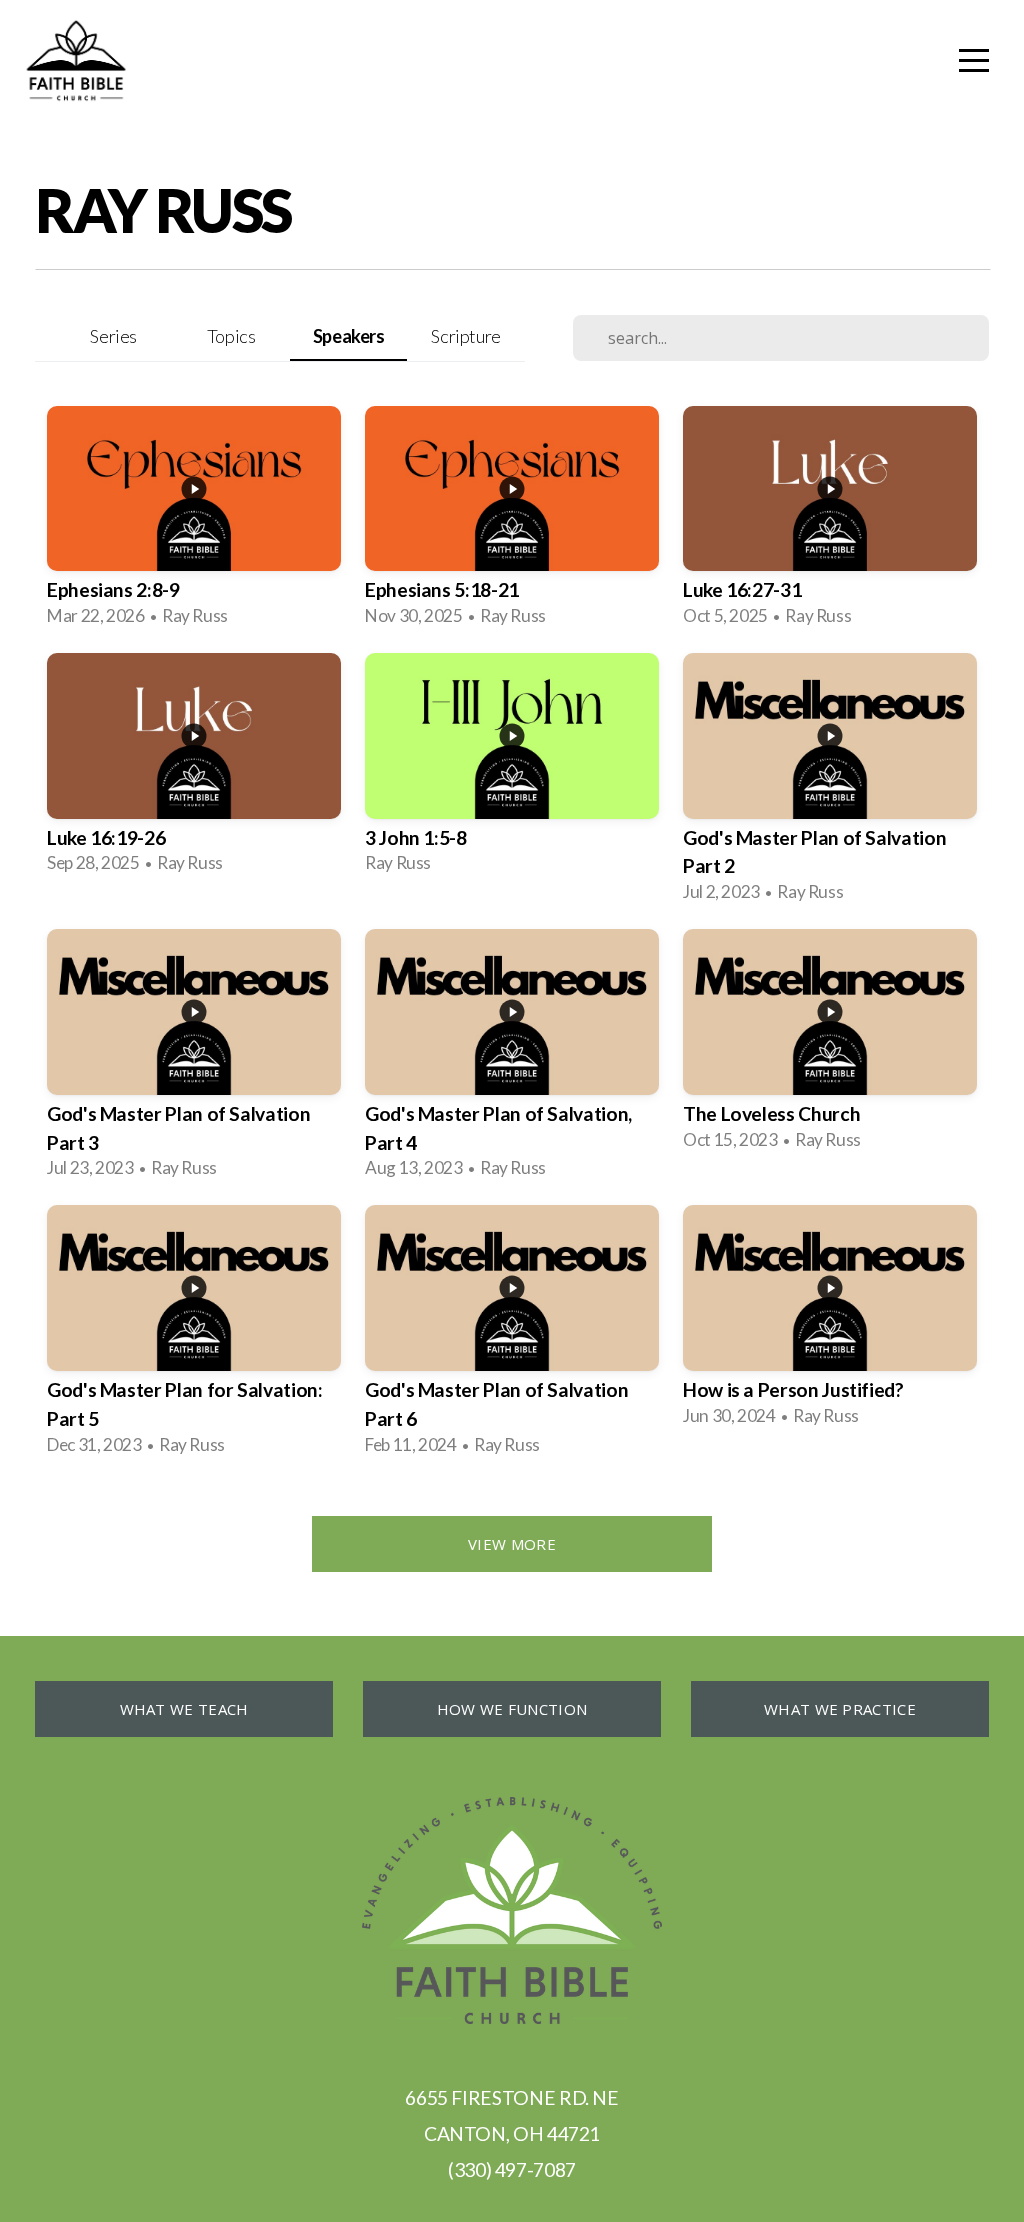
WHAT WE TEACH (184, 1709)
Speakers (349, 336)
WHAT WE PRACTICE (840, 1709)
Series (113, 336)
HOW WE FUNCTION (512, 1709)
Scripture (466, 336)
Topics (231, 336)
